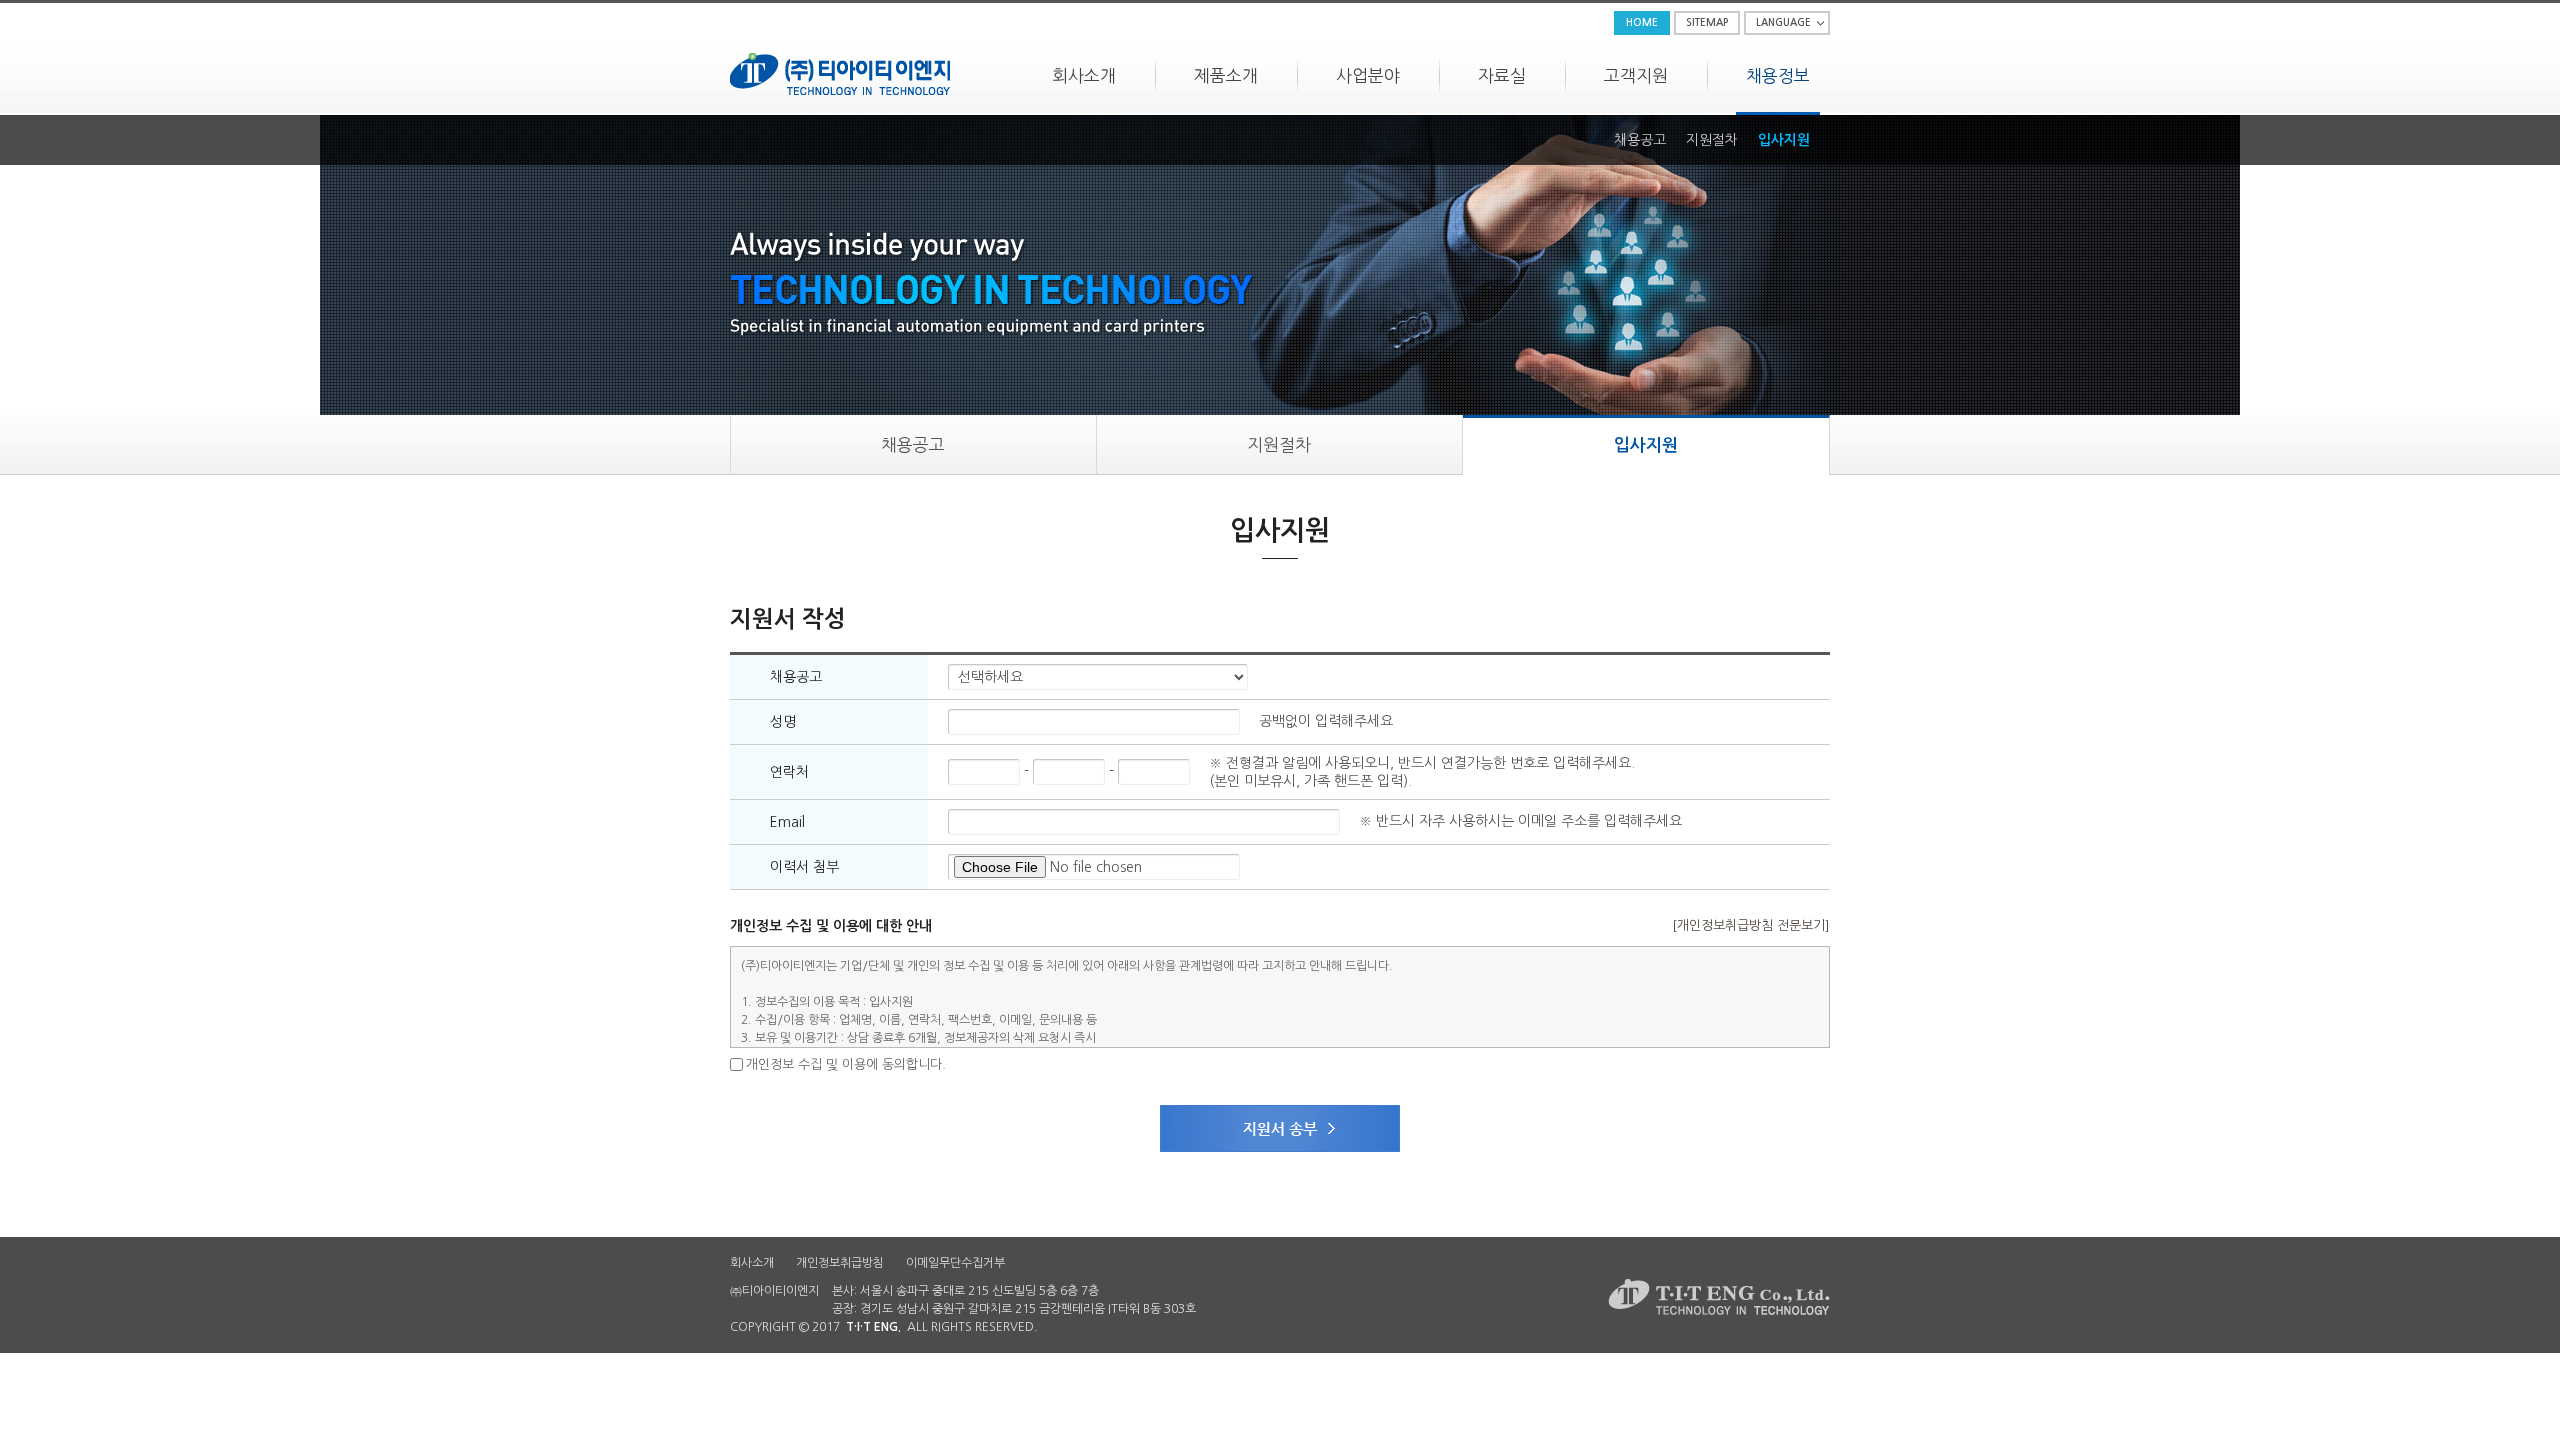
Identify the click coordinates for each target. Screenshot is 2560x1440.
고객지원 (1636, 75)
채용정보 (1778, 75)
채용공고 (1640, 140)
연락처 (789, 772)
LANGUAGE (1783, 22)
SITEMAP (1707, 22)
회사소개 (1084, 75)
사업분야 (1368, 75)
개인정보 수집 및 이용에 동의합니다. (846, 1064)
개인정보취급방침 (840, 1263)
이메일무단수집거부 (955, 1263)
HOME (1642, 22)
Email (787, 822)
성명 (783, 722)
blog (1167, 1327)
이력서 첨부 (804, 867)
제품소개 (1226, 75)
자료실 (1502, 75)
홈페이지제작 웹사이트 (1097, 1327)
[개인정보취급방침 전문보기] (1751, 925)
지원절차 (1712, 140)
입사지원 (1784, 140)
